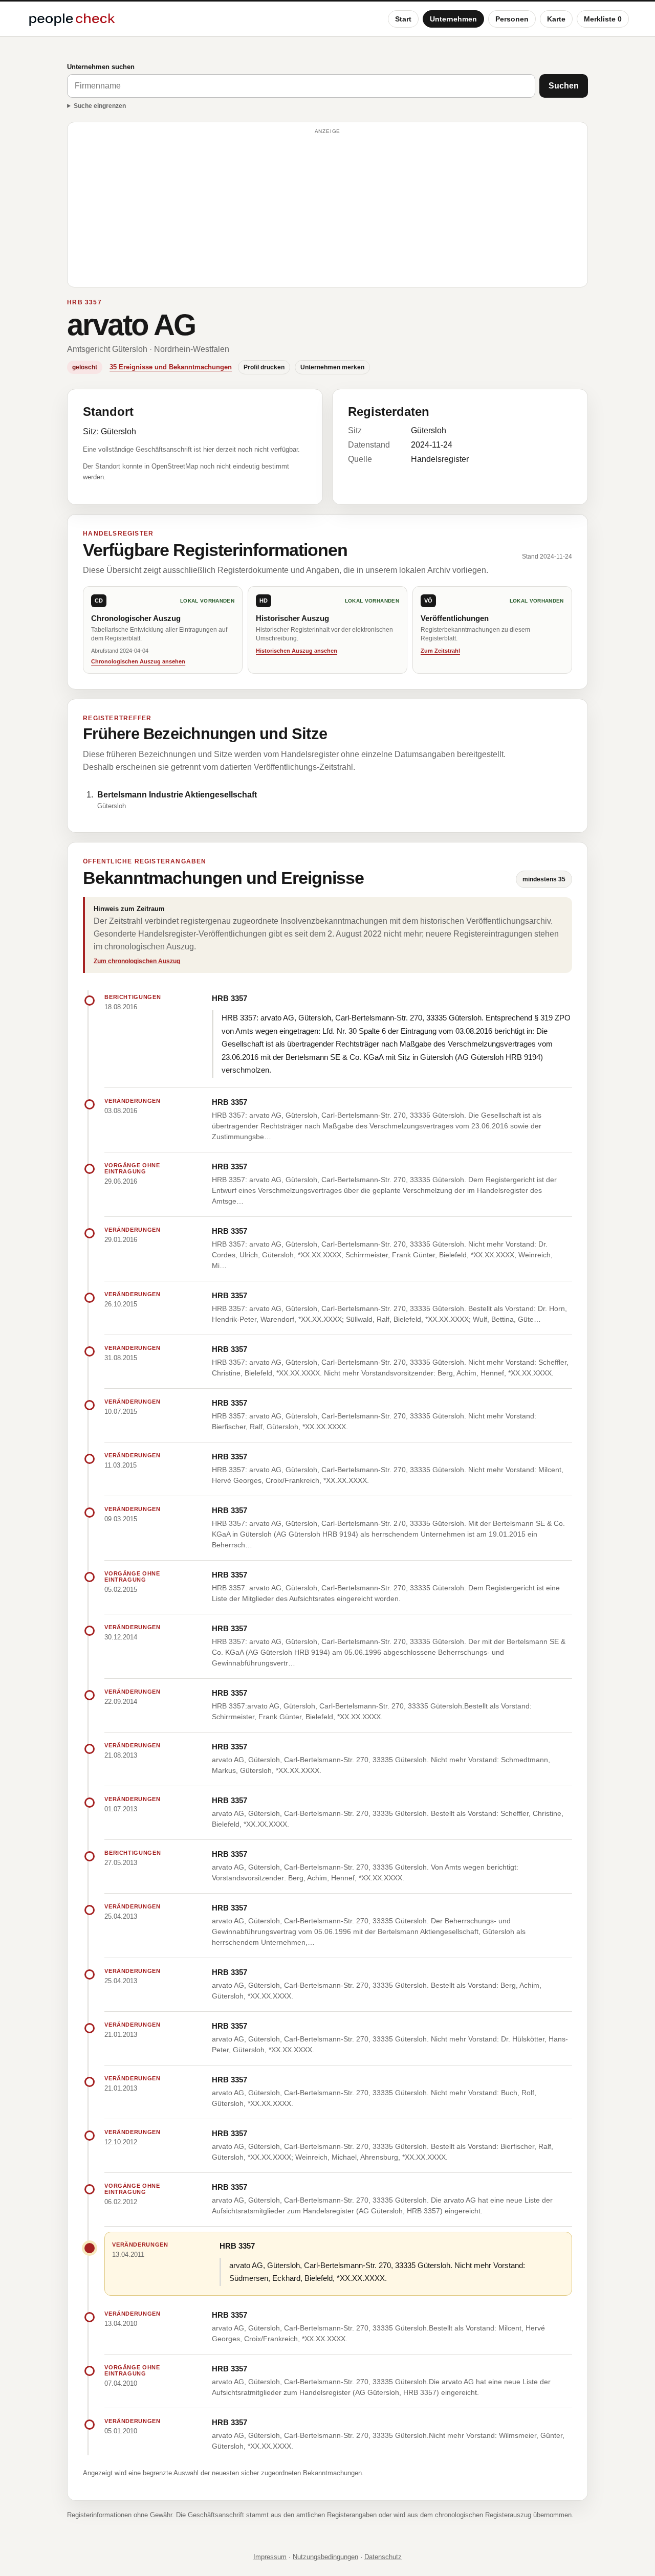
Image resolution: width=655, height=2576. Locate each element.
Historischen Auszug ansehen (297, 651)
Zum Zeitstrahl (440, 651)
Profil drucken (264, 367)
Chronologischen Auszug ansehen (138, 661)
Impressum (270, 2557)
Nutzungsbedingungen (325, 2557)
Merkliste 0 (603, 19)
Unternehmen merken (332, 367)
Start (403, 19)
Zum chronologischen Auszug (137, 961)
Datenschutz (383, 2557)
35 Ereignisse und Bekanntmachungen (171, 367)
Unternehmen (453, 19)
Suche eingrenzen (100, 106)
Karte (556, 19)
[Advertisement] (327, 209)
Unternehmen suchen (101, 67)
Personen (512, 19)
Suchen (564, 86)
